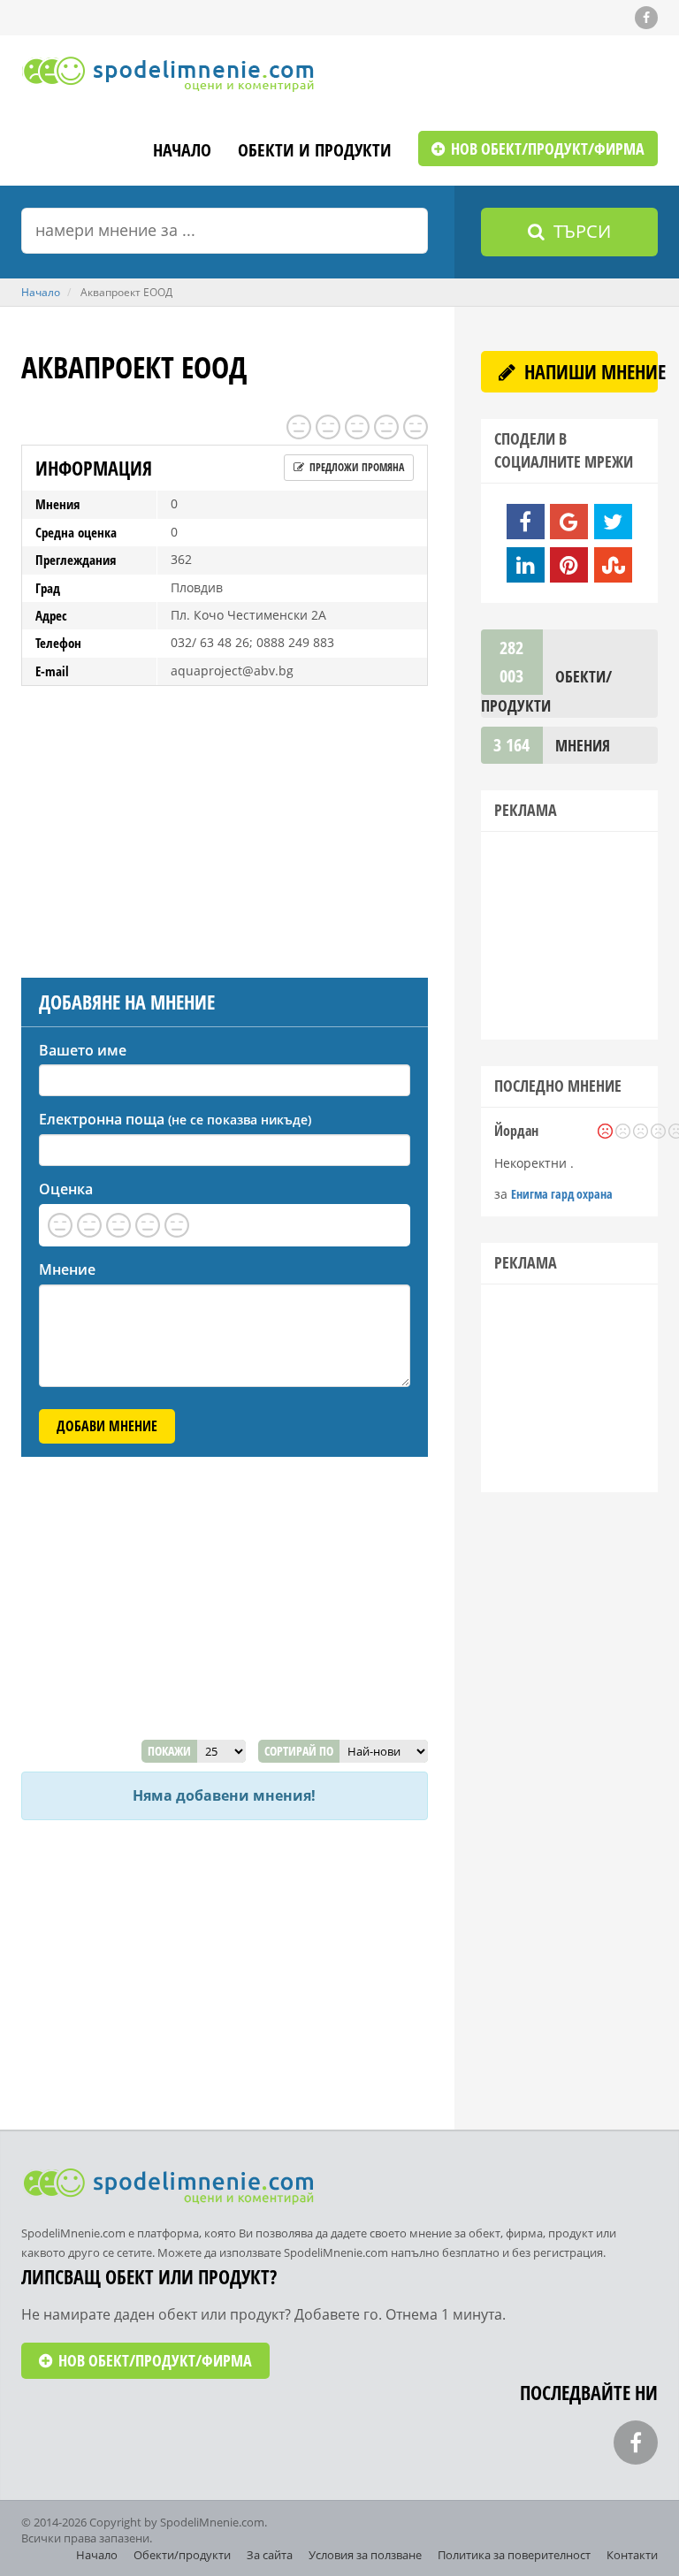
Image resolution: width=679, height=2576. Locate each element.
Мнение (67, 1269)
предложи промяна (355, 467)
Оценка (66, 1189)
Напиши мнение (589, 371)
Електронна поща (175, 1119)
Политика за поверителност (514, 2555)
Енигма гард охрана (562, 1194)
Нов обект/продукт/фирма (546, 149)
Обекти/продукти (182, 2555)
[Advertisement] (225, 827)
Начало (182, 152)
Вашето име (83, 1050)
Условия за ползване (365, 2555)
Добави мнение (107, 1426)
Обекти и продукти (315, 152)
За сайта (270, 2555)
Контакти (632, 2555)
